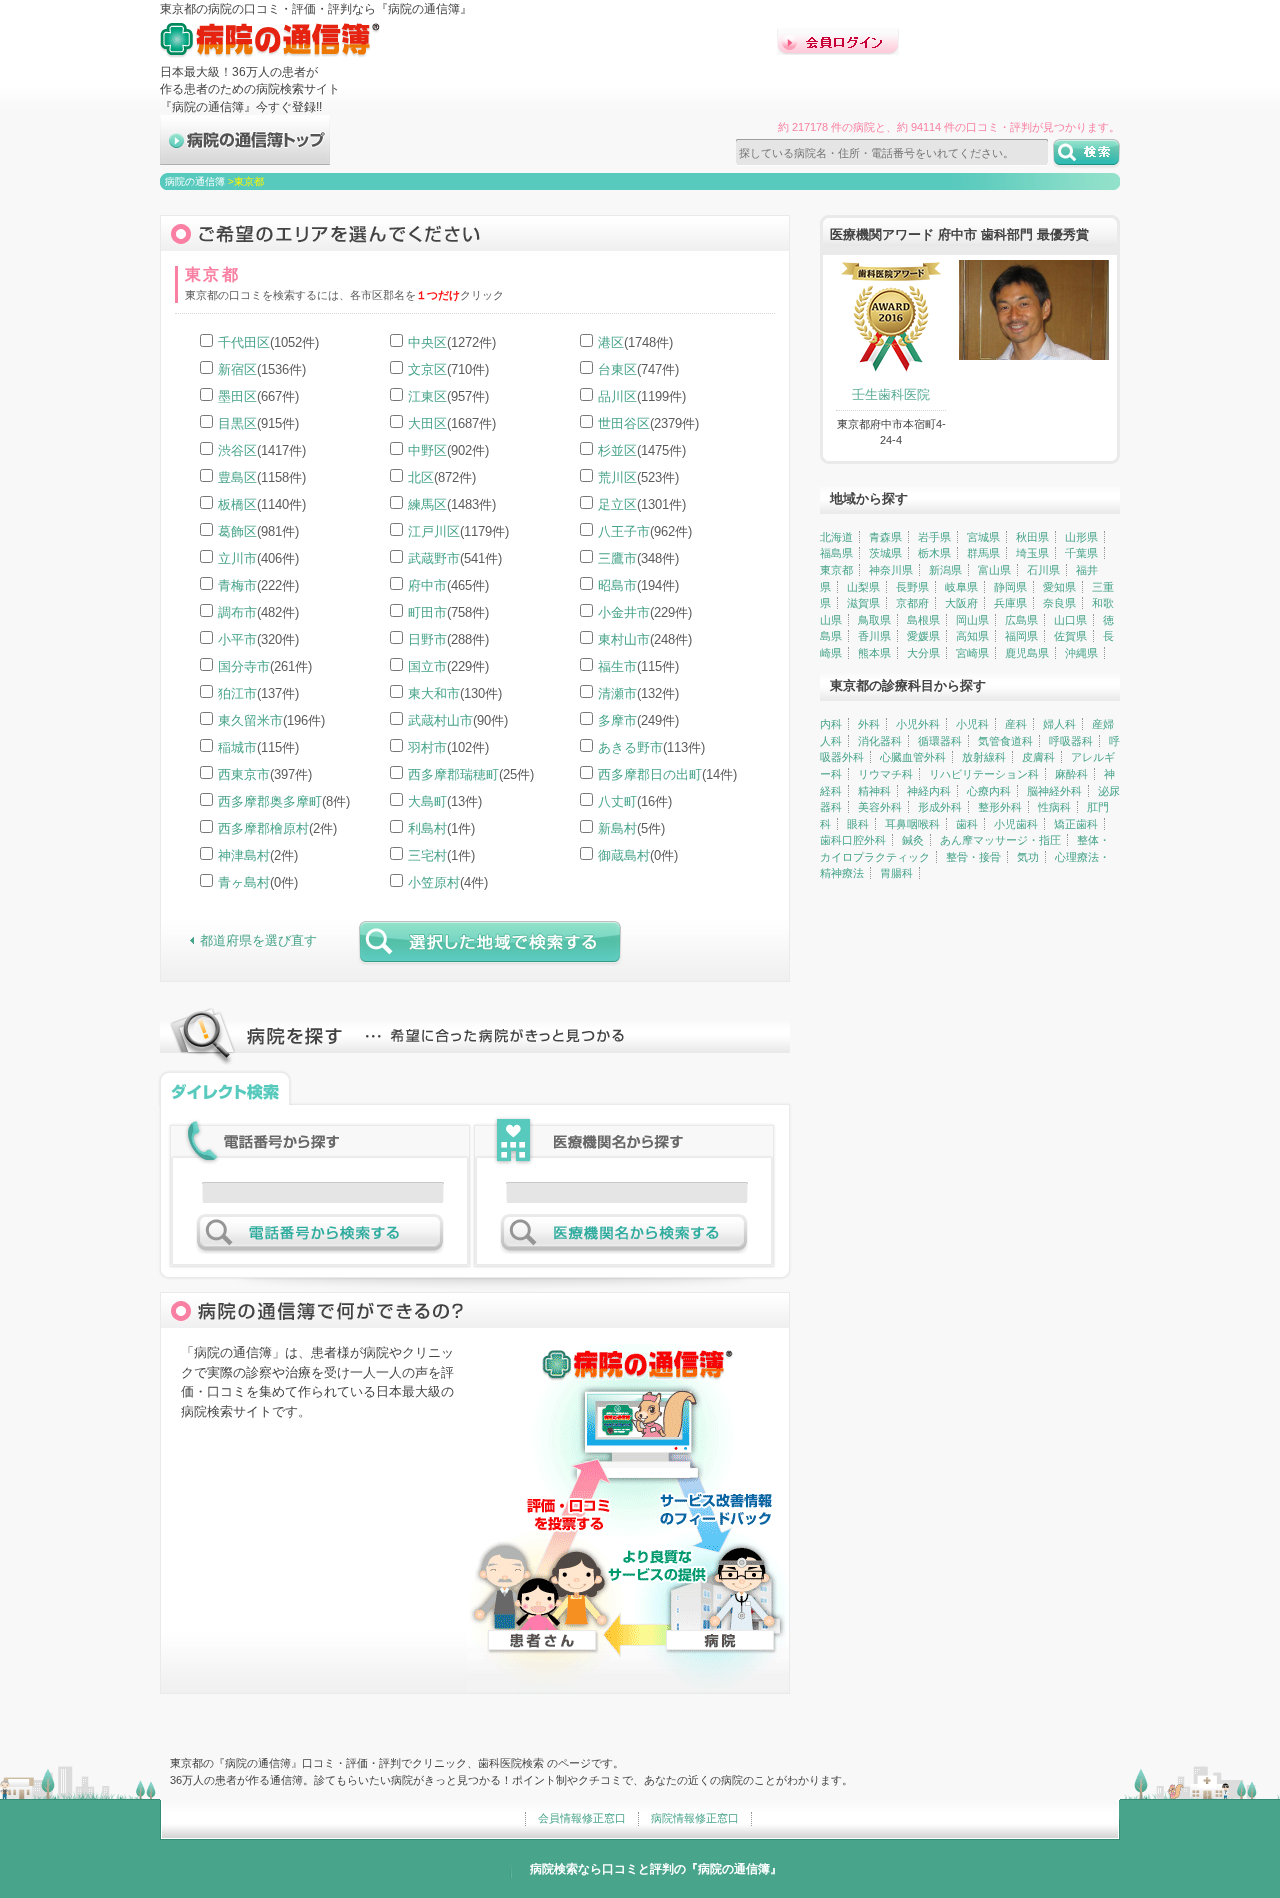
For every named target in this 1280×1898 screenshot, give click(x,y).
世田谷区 (624, 423)
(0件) (638, 855)
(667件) (258, 396)
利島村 (427, 828)
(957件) (448, 396)
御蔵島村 (624, 855)
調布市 (237, 612)
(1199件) (642, 396)
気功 (1028, 857)
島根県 (923, 620)
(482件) (258, 612)
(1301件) (642, 504)
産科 (1016, 724)
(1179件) (458, 531)
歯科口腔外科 (853, 840)
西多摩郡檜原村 (263, 828)
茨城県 (885, 553)
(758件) (448, 612)
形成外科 (940, 807)
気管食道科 (1005, 741)
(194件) (638, 585)
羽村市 (427, 747)
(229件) (645, 612)
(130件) (455, 693)
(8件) (284, 801)
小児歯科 (1016, 824)
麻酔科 (1071, 774)
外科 (869, 724)
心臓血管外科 (913, 757)
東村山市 (624, 639)
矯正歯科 (1076, 824)
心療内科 (989, 791)
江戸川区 (434, 531)
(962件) (645, 531)
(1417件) (262, 450)
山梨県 (863, 587)
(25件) (471, 774)
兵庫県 (1010, 603)
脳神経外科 (1054, 791)
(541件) (455, 558)
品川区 (617, 396)
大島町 (427, 801)
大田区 (427, 423)
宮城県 (983, 537)
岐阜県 (961, 587)
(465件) (448, 585)
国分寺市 (244, 666)
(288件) (448, 639)
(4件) (448, 882)
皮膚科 (1038, 757)
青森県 (885, 537)
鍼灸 (913, 840)
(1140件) (262, 504)
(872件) (442, 477)
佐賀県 (1070, 636)
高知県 (972, 636)
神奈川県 (891, 570)
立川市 (237, 558)
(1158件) (262, 477)
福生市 (617, 666)
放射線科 (984, 757)
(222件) (258, 585)
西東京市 (244, 774)
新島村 (617, 828)
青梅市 (237, 585)
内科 (831, 724)
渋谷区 (237, 450)
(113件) (651, 747)
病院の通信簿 (195, 181)
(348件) (638, 558)
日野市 (427, 639)
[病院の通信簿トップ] (245, 156)
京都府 (912, 603)
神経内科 (929, 791)
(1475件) (642, 450)
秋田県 (1032, 537)
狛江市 (237, 693)
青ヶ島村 (244, 882)
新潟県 (945, 570)
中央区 (427, 342)
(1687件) (452, 423)
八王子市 (624, 531)
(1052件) (268, 342)
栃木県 (934, 553)
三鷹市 (617, 558)
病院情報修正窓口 (695, 1818)
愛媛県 (923, 636)
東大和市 (434, 693)
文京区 (427, 369)
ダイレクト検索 (225, 1087)
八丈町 (617, 801)
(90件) (458, 720)
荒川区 (617, 477)
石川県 (1043, 570)
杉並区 (617, 450)
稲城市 (237, 747)
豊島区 (237, 477)
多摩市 (617, 720)
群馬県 (983, 553)
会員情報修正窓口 (582, 1818)
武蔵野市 (434, 558)
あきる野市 (630, 747)
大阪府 (961, 603)
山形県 (1081, 537)
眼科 (858, 824)
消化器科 (880, 741)
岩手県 (934, 537)
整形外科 (1000, 807)
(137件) (258, 693)
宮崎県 (972, 653)
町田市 (427, 612)
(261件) (265, 666)
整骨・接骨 (973, 857)
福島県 (836, 553)
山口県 (1070, 620)
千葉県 (1081, 553)
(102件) (448, 747)
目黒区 (237, 423)
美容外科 (880, 807)
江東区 (427, 396)
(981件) (258, 531)
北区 (421, 477)
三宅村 (427, 855)
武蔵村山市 (440, 720)
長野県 (912, 587)
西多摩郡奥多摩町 (270, 801)
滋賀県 (863, 603)
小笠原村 (434, 882)
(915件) (258, 423)
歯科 (967, 824)
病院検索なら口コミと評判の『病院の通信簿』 (656, 1869)
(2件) (277, 828)
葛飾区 (237, 531)
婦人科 (1059, 724)
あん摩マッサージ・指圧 (1000, 840)
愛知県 (1059, 587)
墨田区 (237, 396)
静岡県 (1010, 587)
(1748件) (635, 342)
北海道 (836, 537)
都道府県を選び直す (258, 940)
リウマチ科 (885, 774)
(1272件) (452, 342)
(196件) (271, 720)
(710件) (448, 369)
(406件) (258, 558)
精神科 (874, 791)
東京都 (836, 570)
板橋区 (237, 504)
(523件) (638, 477)
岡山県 (972, 620)
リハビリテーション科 (984, 774)
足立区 (617, 504)
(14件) (667, 774)
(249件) (638, 720)
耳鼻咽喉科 (912, 824)
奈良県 (1059, 603)
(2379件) (648, 423)
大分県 (923, 653)
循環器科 (940, 741)
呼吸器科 (1071, 741)
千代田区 (244, 342)
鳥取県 (874, 620)
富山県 (994, 570)
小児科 (972, 724)
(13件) (445, 801)
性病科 (1054, 807)
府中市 (427, 585)
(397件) (265, 774)
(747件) (638, 369)
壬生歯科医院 (891, 394)
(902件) (448, 450)
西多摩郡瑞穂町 (453, 774)
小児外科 (918, 724)
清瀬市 (617, 693)
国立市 (427, 666)
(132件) (638, 693)
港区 (611, 342)
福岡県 (1021, 636)
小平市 (237, 639)
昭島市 (617, 585)
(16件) (635, 801)
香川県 (874, 636)
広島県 (1021, 620)
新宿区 (237, 369)
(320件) (258, 639)
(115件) (638, 666)
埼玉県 (1032, 553)
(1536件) (262, 369)
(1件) (441, 828)
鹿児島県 (1027, 653)
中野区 (427, 450)
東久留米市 (250, 720)
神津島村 (244, 855)
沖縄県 (1081, 653)
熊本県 (874, 653)
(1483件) (452, 504)
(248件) (645, 639)
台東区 (617, 369)
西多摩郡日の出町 (650, 774)
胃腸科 (896, 873)
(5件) (631, 828)
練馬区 (427, 504)
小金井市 (624, 612)
